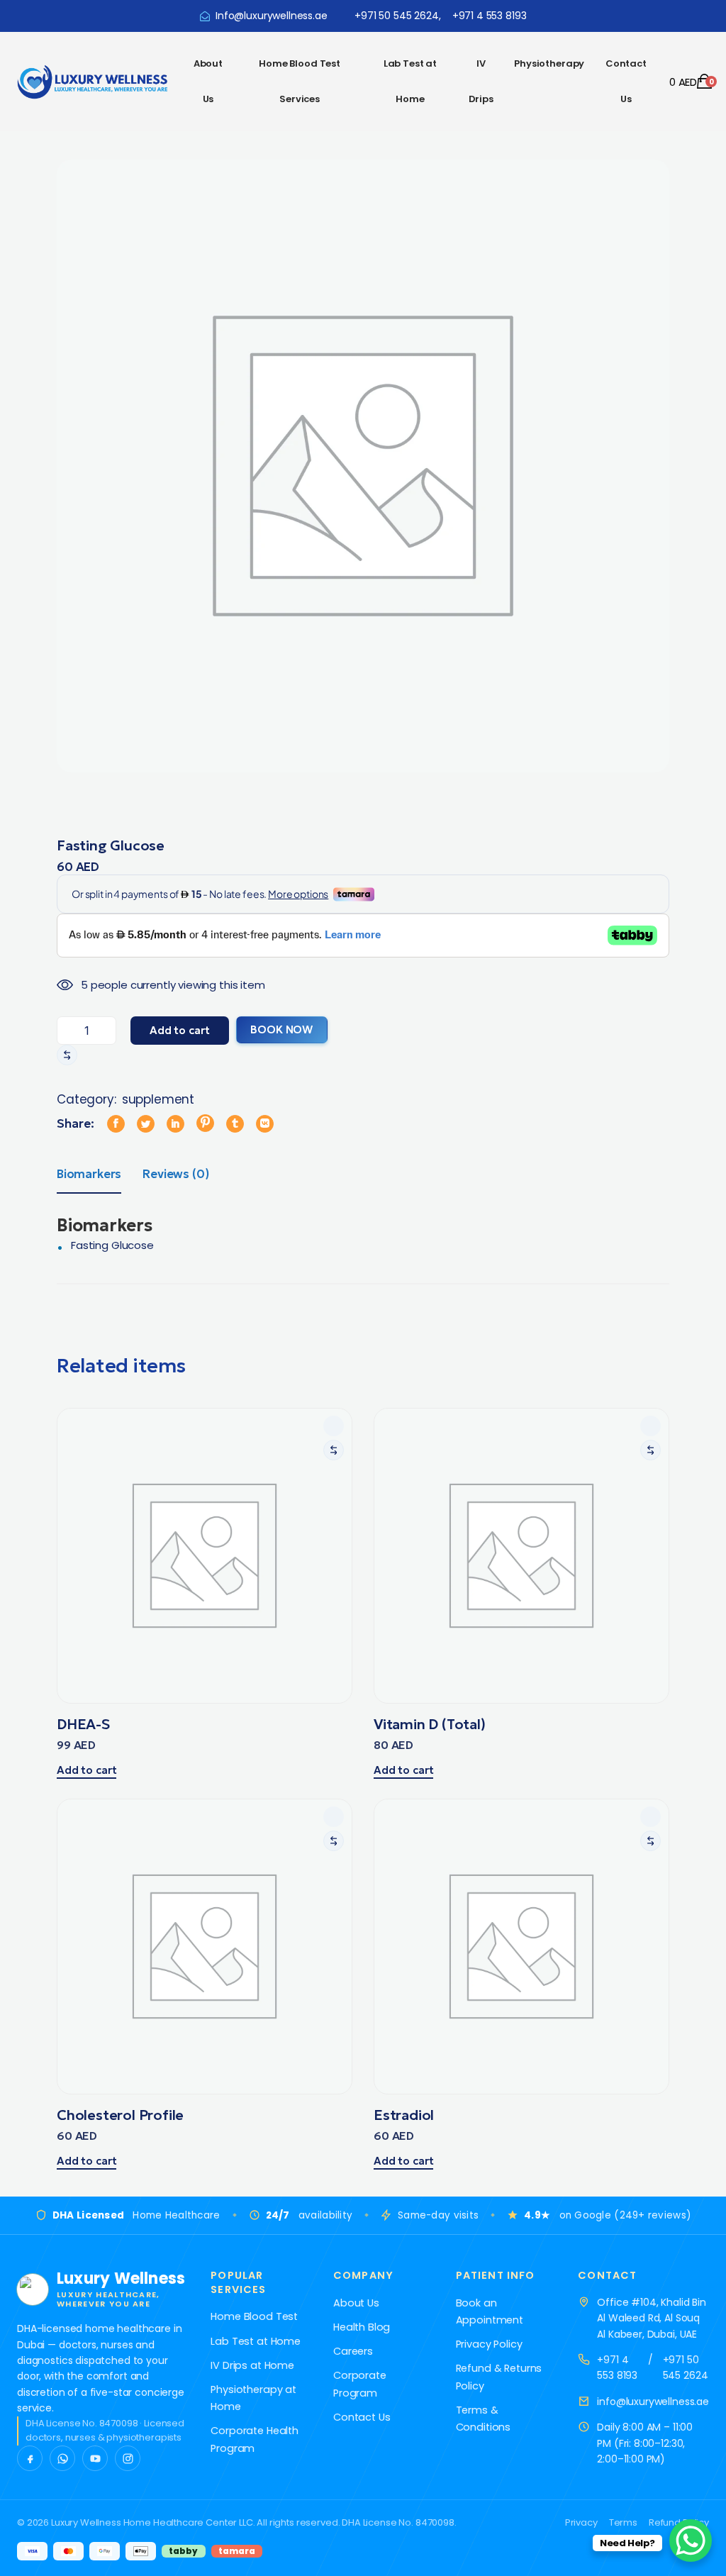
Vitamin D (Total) (430, 1724)
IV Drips (481, 81)
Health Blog (362, 2327)
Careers (353, 2351)
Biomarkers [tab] (89, 1174)
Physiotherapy (549, 63)
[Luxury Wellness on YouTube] (95, 2458)
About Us (208, 81)
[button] (67, 1055)
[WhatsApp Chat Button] (691, 2541)
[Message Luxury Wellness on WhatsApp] (62, 2458)
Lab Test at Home (410, 81)
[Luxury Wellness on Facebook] (30, 2458)
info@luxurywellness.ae (653, 2402)
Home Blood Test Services (300, 81)
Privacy (581, 2522)
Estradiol (404, 2115)
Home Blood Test (254, 2316)
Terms (623, 2522)
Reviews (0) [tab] (175, 1174)
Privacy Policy (489, 2344)
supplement (158, 1099)
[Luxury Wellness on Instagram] (128, 2458)
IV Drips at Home (252, 2365)
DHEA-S (83, 1724)
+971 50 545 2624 (686, 2367)
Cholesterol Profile (120, 2115)
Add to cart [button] (86, 1770)
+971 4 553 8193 (617, 2367)
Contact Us (626, 81)
